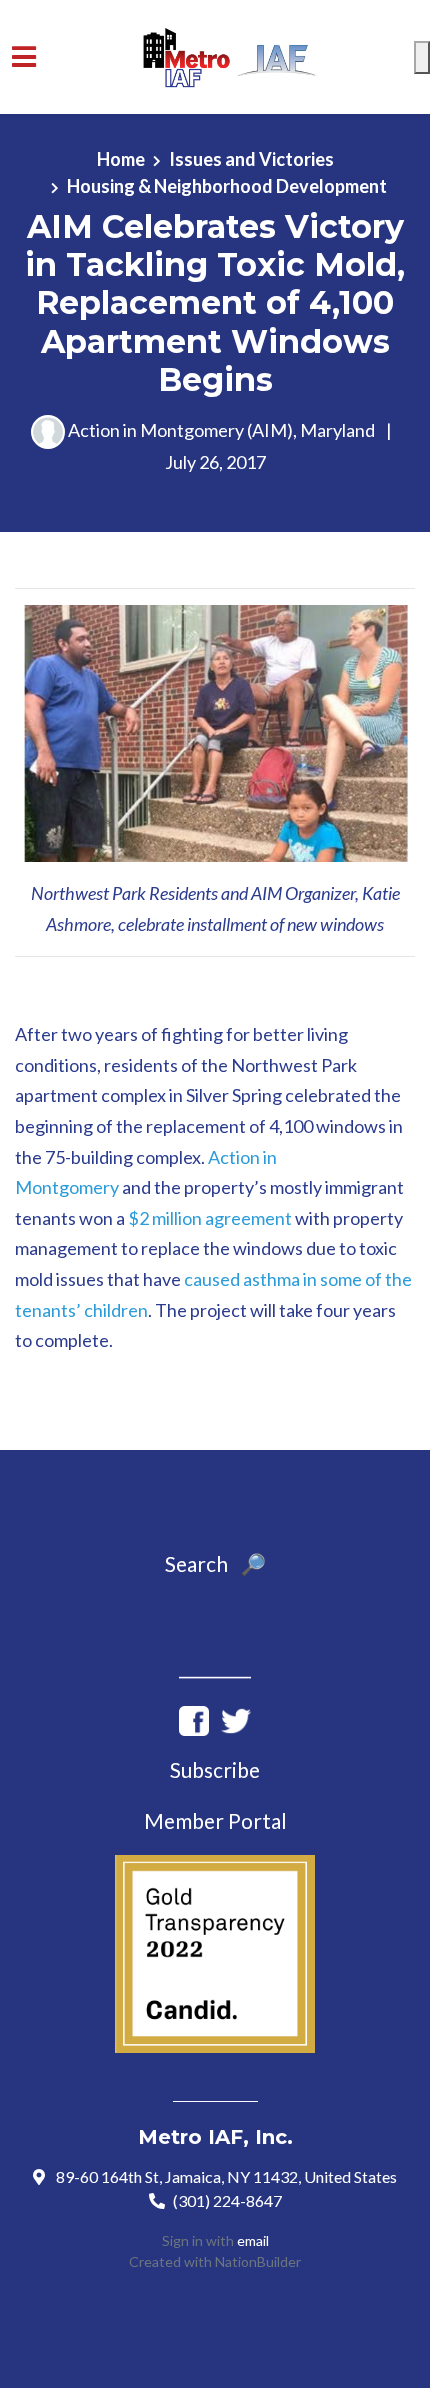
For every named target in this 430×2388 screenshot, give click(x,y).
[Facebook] (194, 1717)
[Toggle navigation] (24, 57)
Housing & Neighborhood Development (227, 186)
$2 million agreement (210, 1218)
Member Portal (215, 1820)
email (253, 2240)
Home (121, 159)
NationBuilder (258, 2261)
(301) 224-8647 (227, 2200)
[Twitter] (236, 1717)
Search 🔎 (215, 1563)
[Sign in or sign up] (422, 57)
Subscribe (215, 1769)
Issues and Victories (251, 159)
